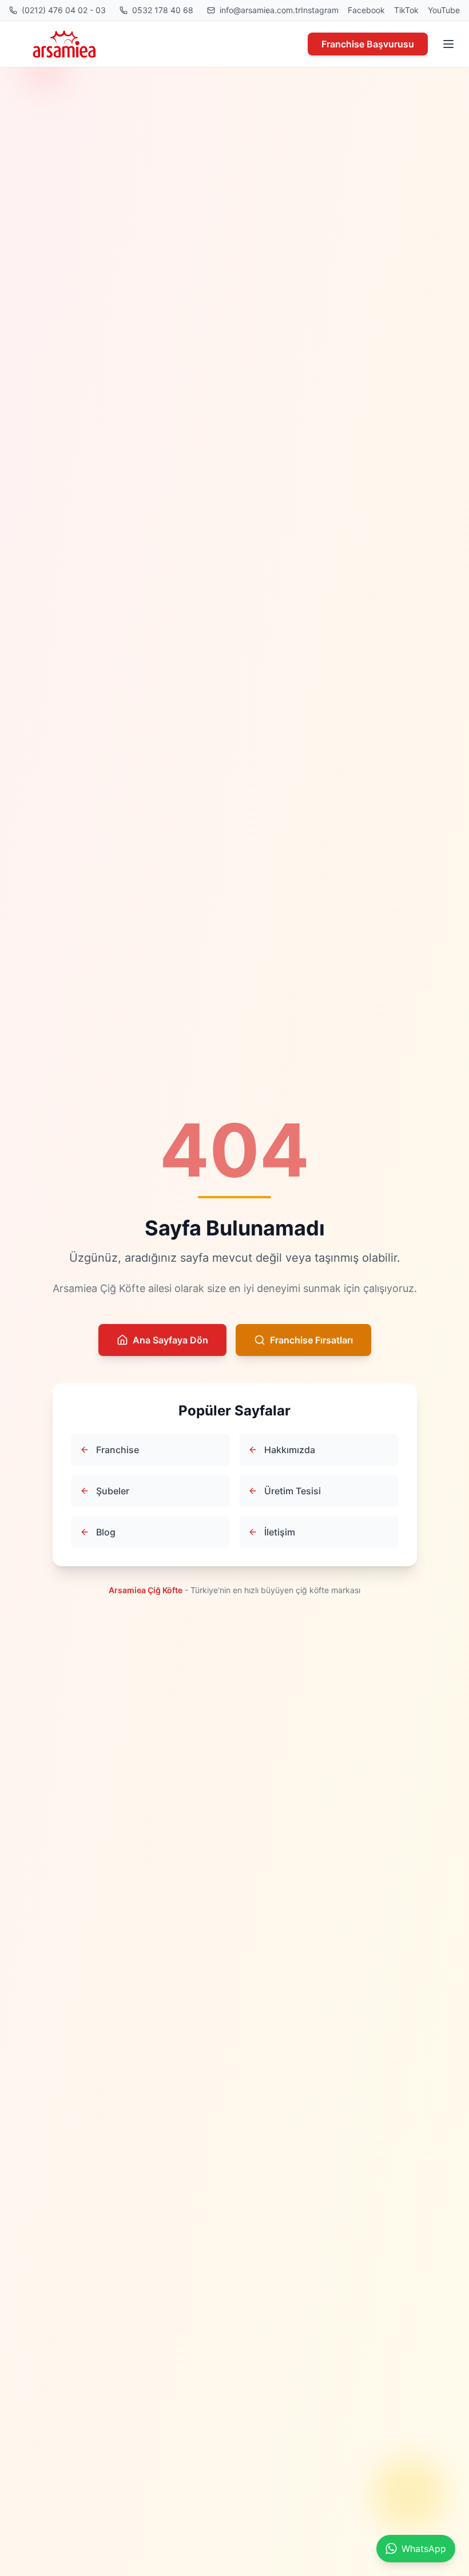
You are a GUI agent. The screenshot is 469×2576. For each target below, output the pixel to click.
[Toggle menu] (448, 44)
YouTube (444, 10)
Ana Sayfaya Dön (170, 1340)
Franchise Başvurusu (368, 44)
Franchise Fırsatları (311, 1340)
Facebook (366, 10)
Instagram (320, 10)
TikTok (406, 10)
